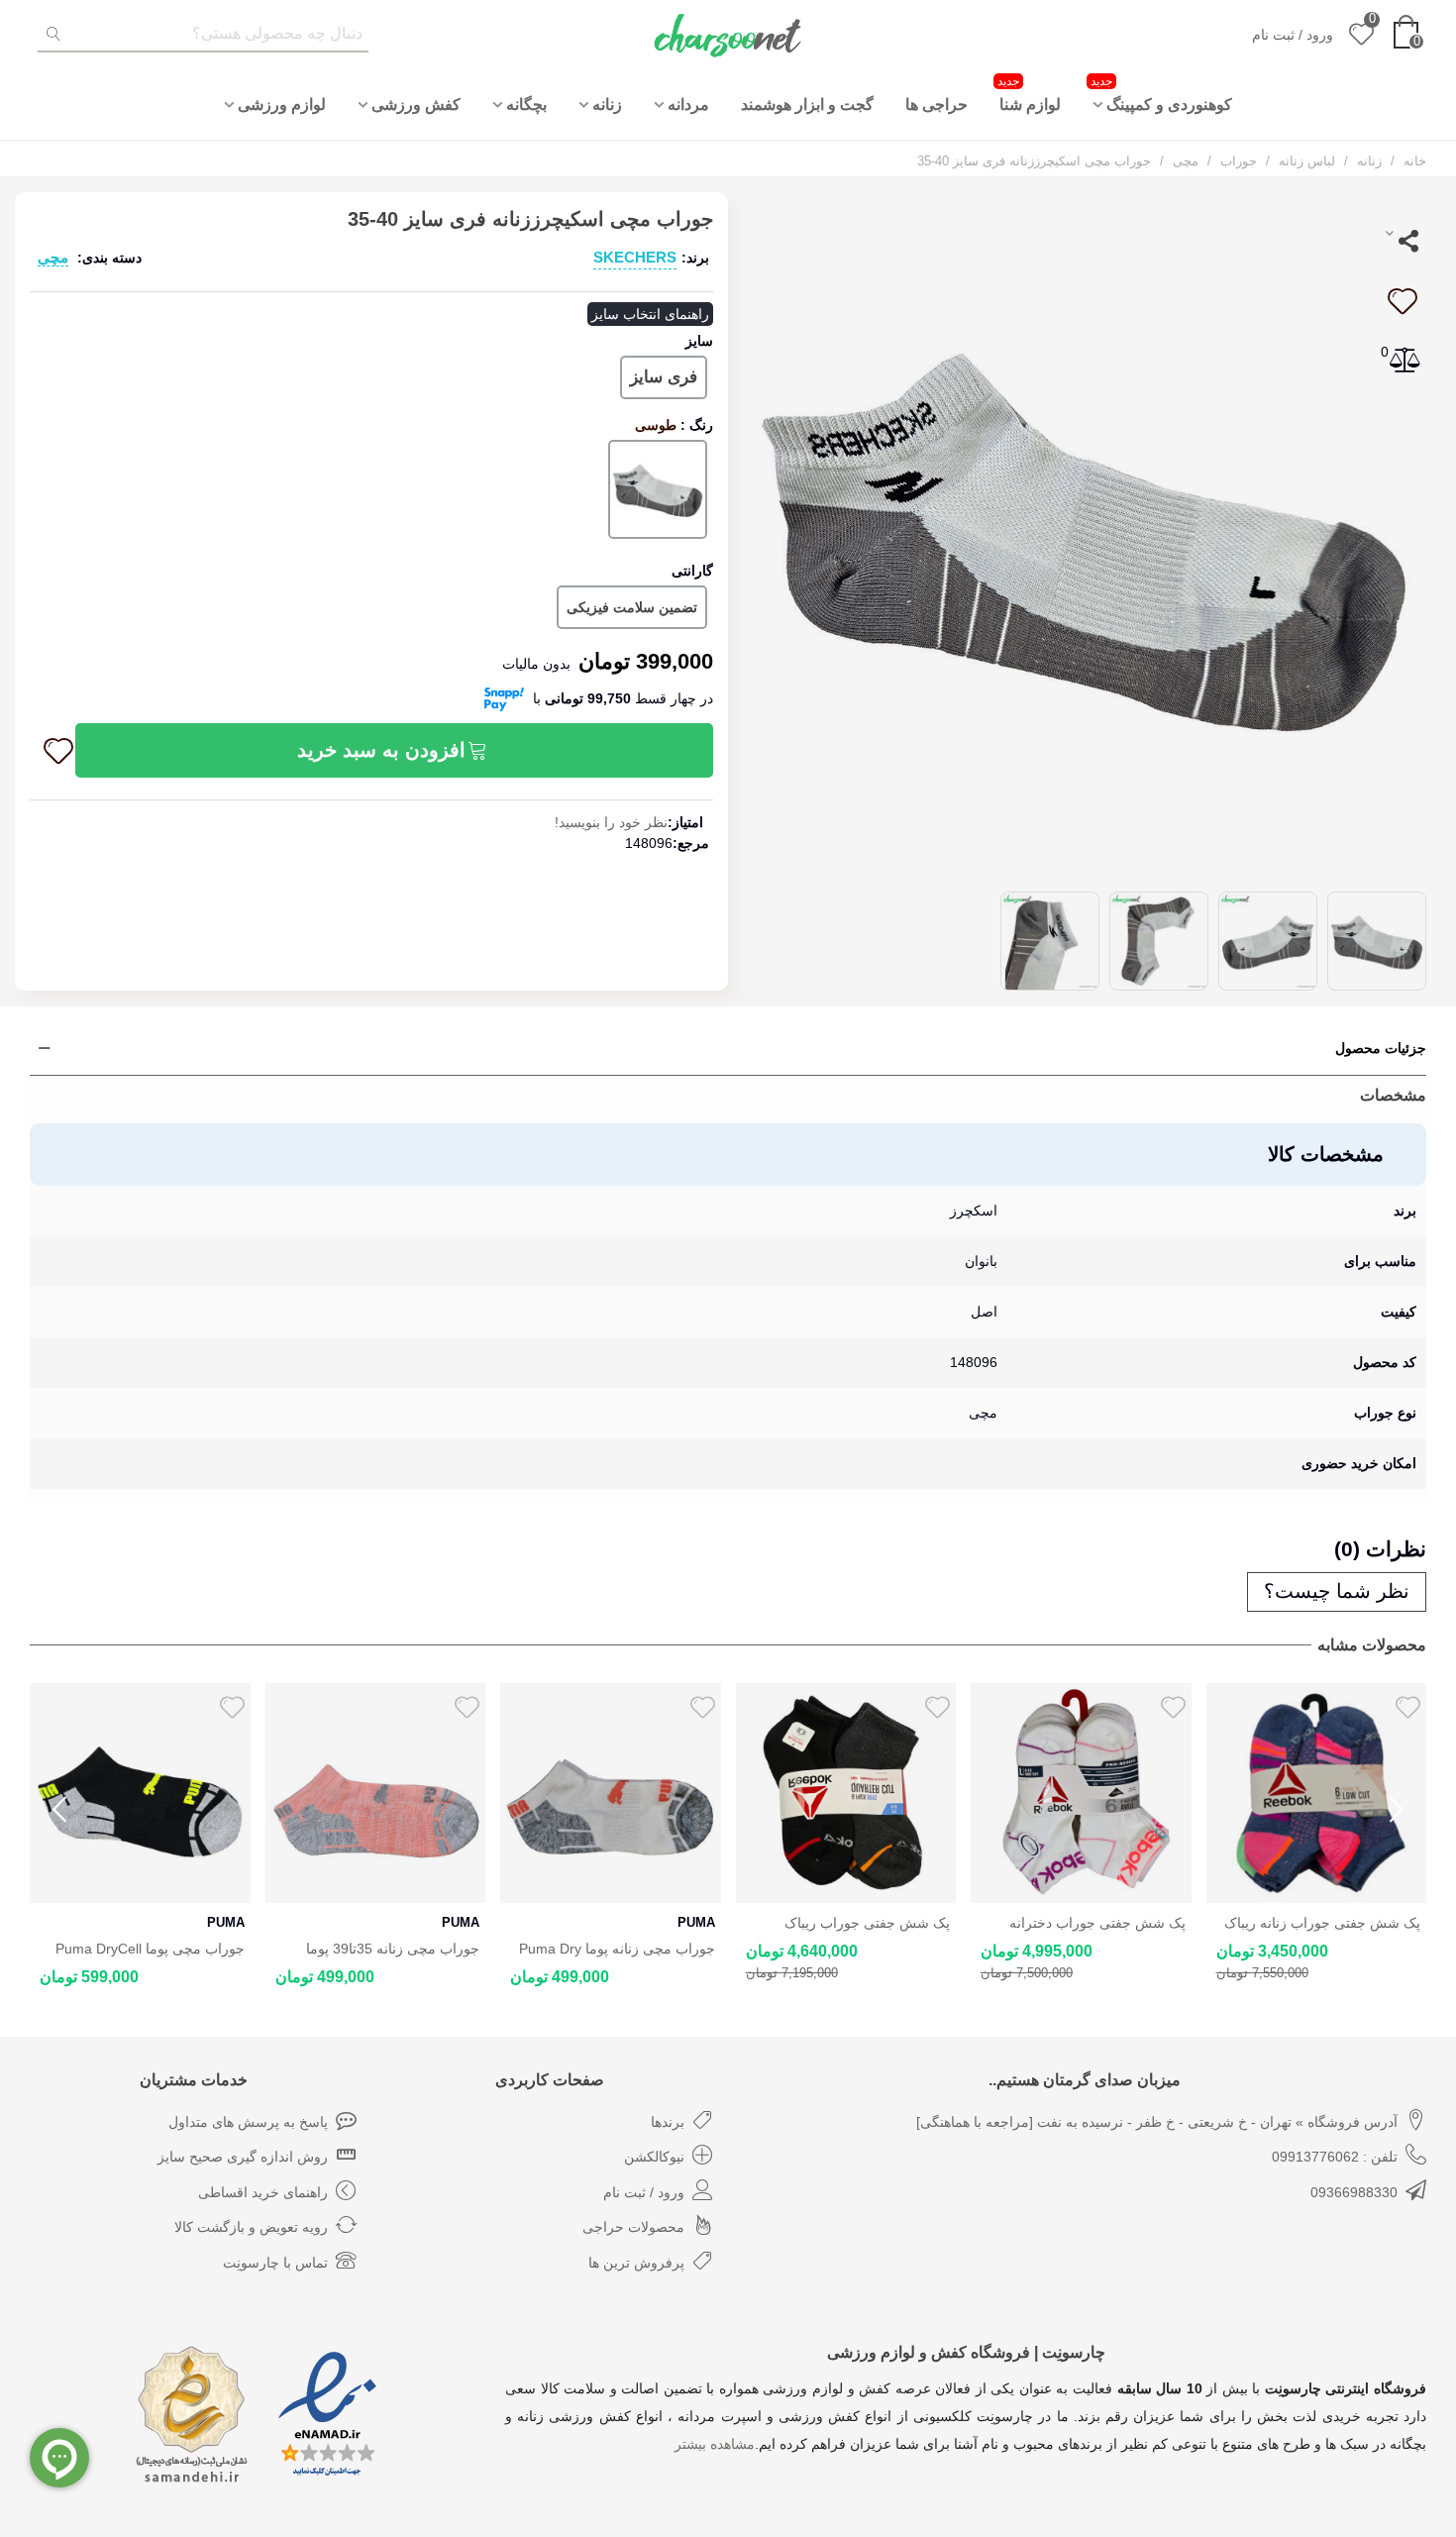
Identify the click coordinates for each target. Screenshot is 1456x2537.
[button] (1397, 1810)
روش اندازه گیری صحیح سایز (243, 2157)
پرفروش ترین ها (636, 2263)
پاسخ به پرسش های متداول (248, 2122)
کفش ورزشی (416, 105)
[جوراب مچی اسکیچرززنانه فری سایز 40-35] (1085, 532)
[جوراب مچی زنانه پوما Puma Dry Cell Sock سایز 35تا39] (376, 1794)
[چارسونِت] (728, 35)
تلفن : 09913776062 (1335, 2157)
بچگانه (526, 105)
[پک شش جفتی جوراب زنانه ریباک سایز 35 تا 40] (1081, 1794)
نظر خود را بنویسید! (611, 822)
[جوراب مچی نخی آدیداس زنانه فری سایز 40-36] (1317, 1794)
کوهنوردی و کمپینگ (1161, 94)
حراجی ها (936, 105)
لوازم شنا (1029, 94)
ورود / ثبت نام (644, 2192)
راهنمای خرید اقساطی (263, 2192)
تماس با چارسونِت (275, 2263)
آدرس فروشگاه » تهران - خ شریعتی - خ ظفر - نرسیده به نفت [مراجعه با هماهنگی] (1157, 2122)
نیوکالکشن (654, 2157)
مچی (53, 257)
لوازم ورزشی (282, 105)
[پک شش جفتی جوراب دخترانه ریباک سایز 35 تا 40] (846, 1794)
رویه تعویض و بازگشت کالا (251, 2227)
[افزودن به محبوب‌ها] (1402, 301)
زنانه (607, 105)
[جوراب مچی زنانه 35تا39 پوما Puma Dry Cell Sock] (140, 1794)
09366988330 (1354, 2192)
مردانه (688, 105)
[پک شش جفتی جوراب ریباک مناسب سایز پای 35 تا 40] (611, 1794)
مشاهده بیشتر (715, 2444)
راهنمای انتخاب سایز (650, 314)
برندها (668, 2122)
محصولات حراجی (633, 2227)
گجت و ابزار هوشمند (807, 105)
